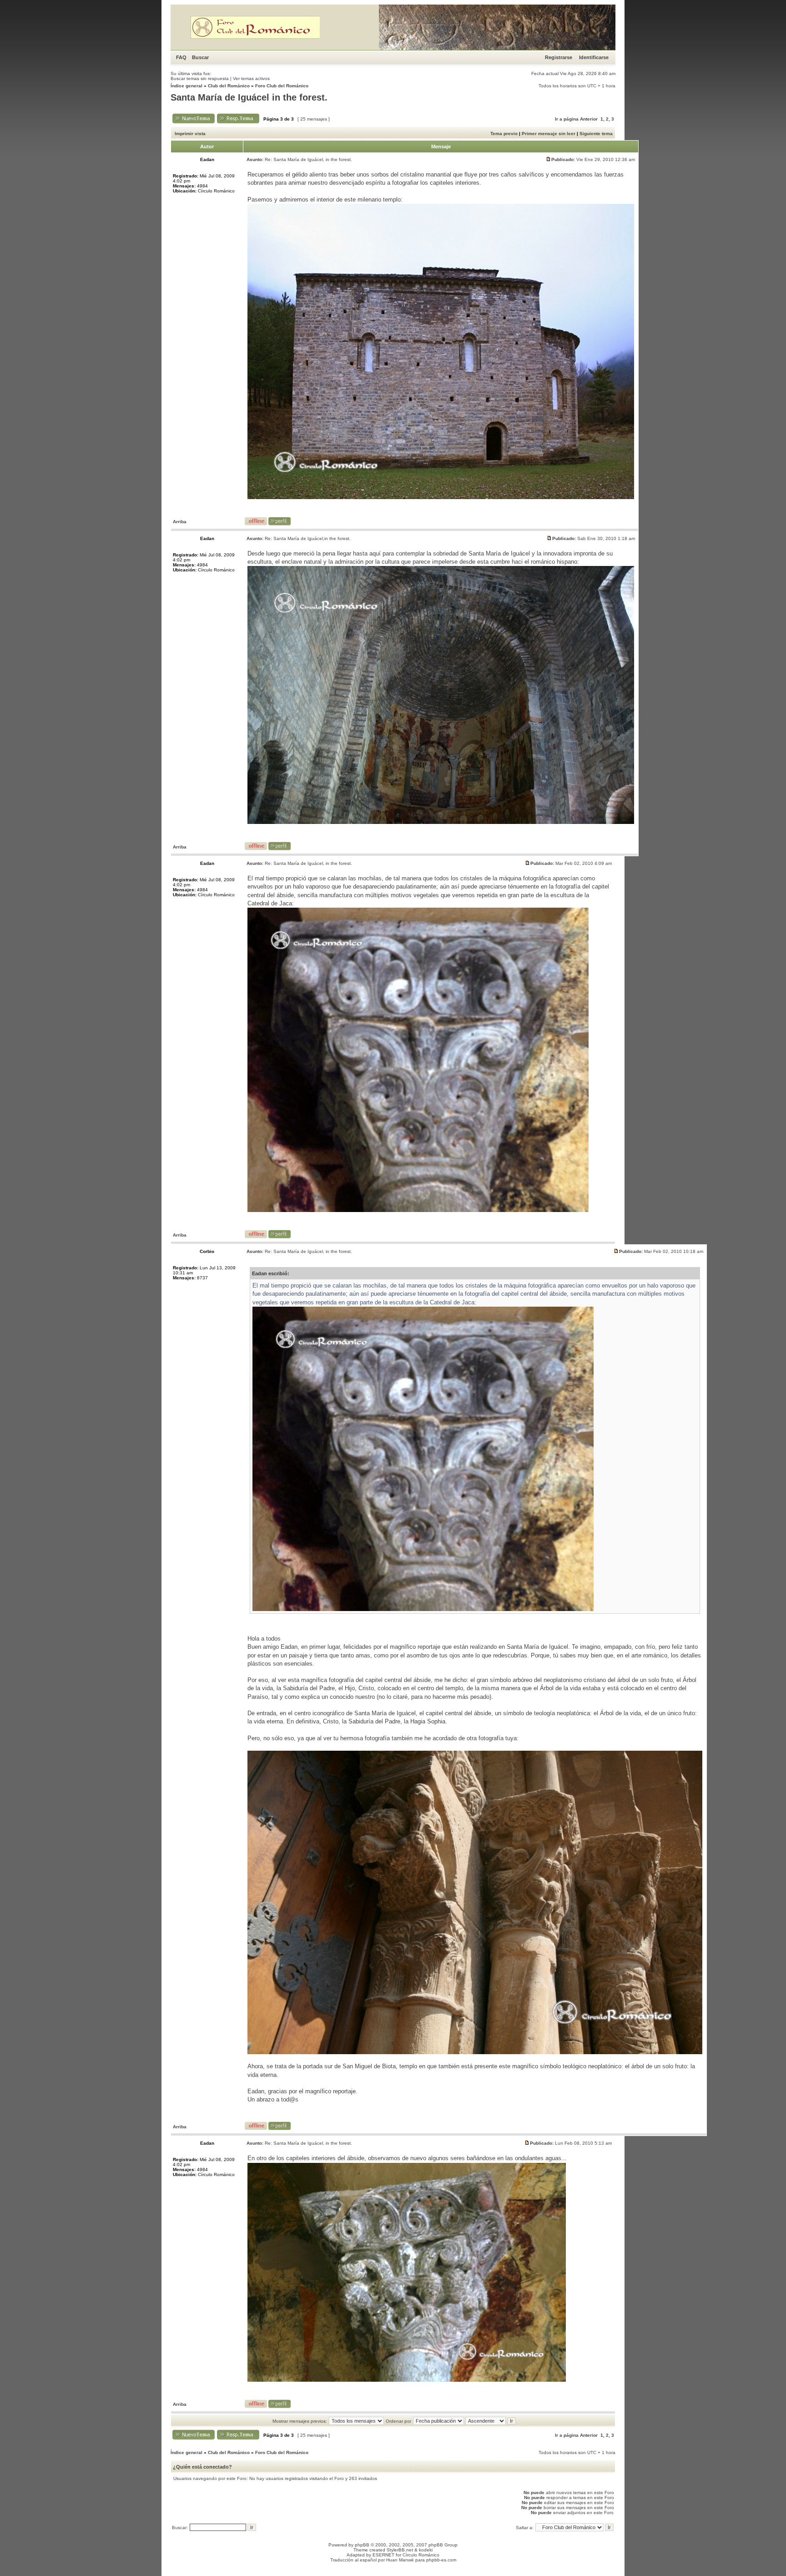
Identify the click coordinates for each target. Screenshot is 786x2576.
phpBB (362, 2545)
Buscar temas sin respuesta (200, 78)
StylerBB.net (400, 2550)
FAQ (181, 57)
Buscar (200, 57)
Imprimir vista (190, 134)
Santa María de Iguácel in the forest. (249, 97)
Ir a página (567, 119)
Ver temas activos (251, 78)
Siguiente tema (596, 134)
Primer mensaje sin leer (549, 134)
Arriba (180, 522)
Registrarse (559, 57)
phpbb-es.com (441, 2560)
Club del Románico (229, 86)
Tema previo (504, 134)
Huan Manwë (400, 2560)
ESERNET (383, 2555)
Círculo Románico (421, 2555)
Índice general (186, 86)
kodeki (426, 2550)
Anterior (589, 119)
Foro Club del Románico (282, 86)
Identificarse (594, 57)
